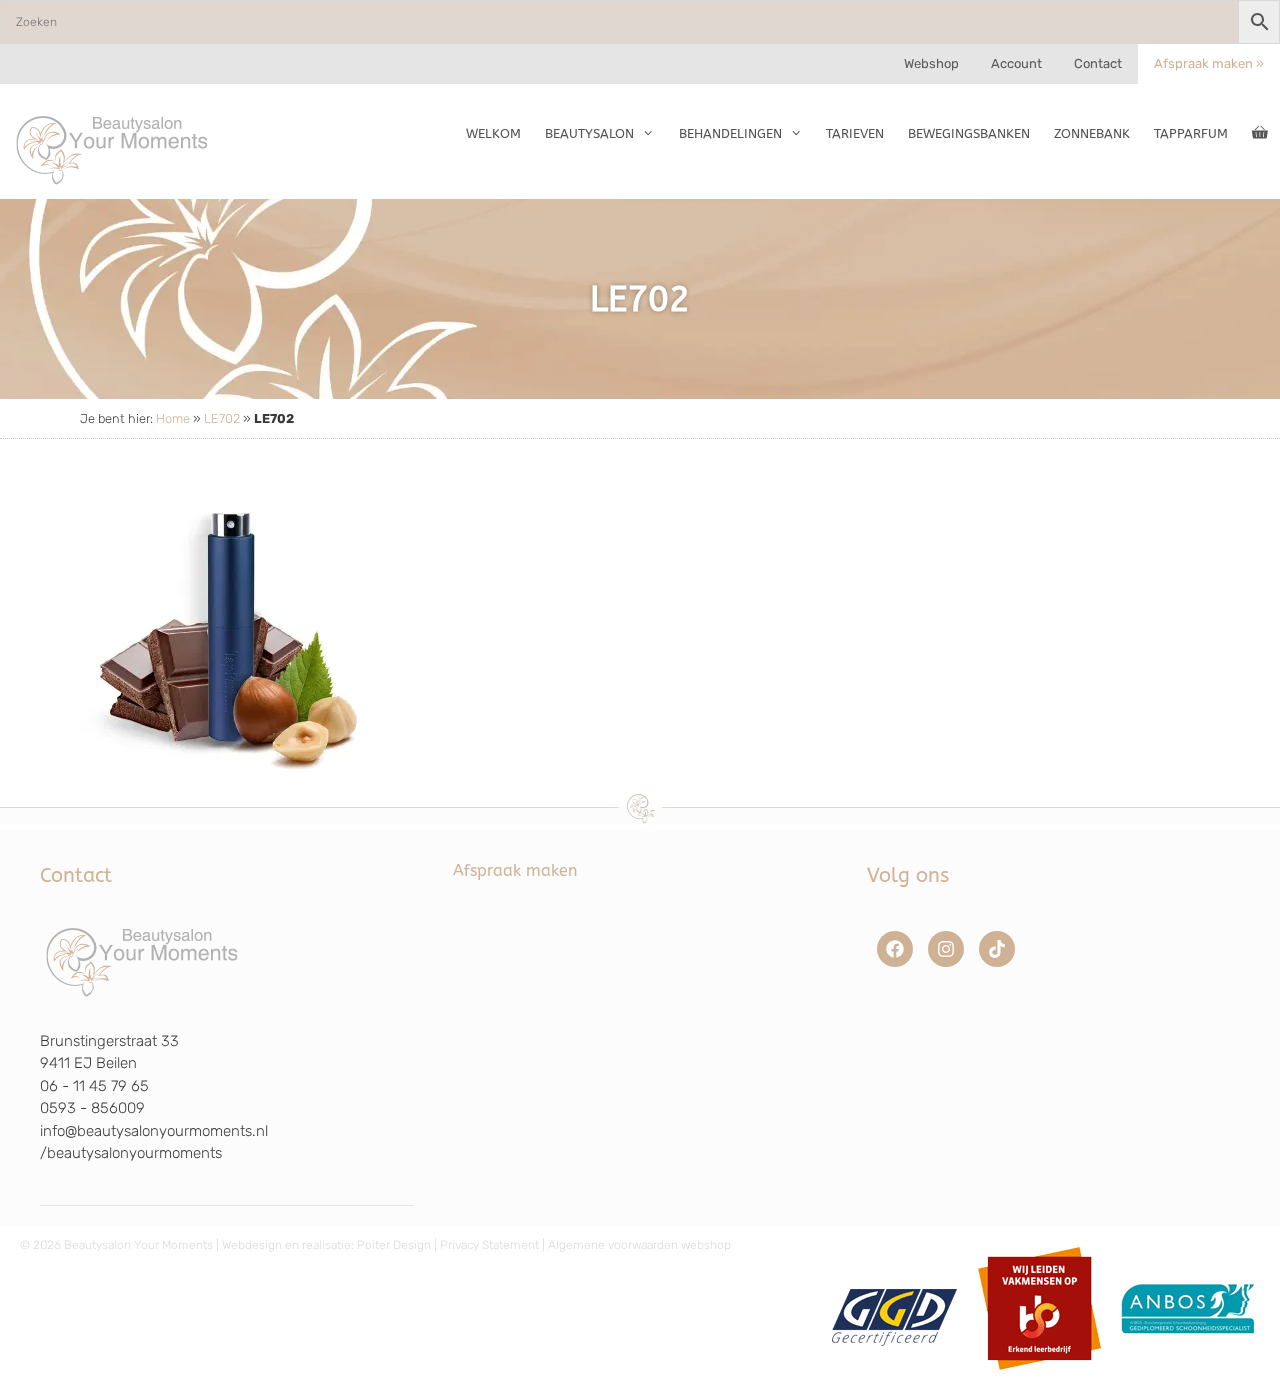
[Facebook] (895, 949)
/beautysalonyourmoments (131, 1153)
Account (1016, 63)
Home (173, 418)
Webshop (931, 63)
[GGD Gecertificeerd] (891, 1377)
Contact (1098, 63)
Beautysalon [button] (589, 133)
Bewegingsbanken (969, 133)
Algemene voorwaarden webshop (639, 1245)
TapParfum (1191, 133)
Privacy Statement (489, 1245)
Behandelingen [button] (730, 133)
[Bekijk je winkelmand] (1260, 134)
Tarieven (855, 133)
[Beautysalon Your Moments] (113, 149)
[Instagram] (946, 949)
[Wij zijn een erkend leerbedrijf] (1039, 1377)
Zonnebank (1092, 133)
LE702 (222, 418)
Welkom (493, 133)
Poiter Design (394, 1245)
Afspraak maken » (1209, 63)
